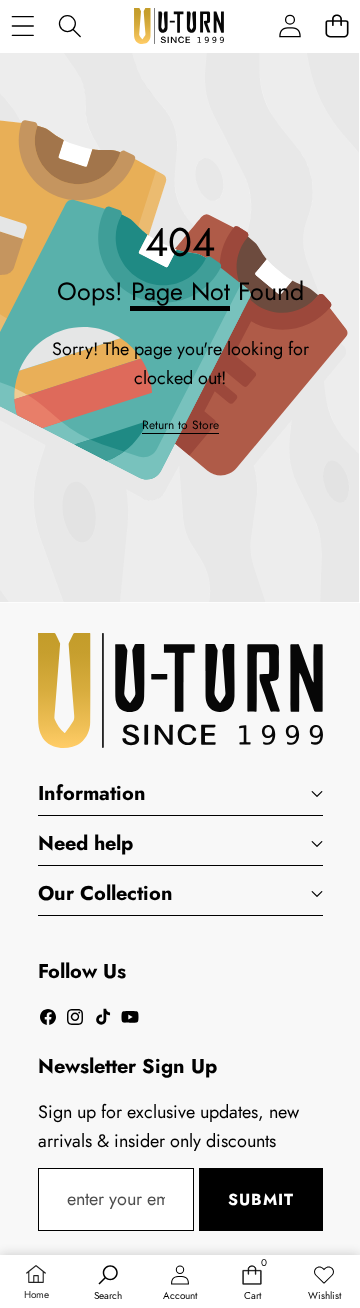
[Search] (69, 26)
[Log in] (289, 26)
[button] (336, 26)
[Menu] (22, 26)
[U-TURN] (179, 26)
